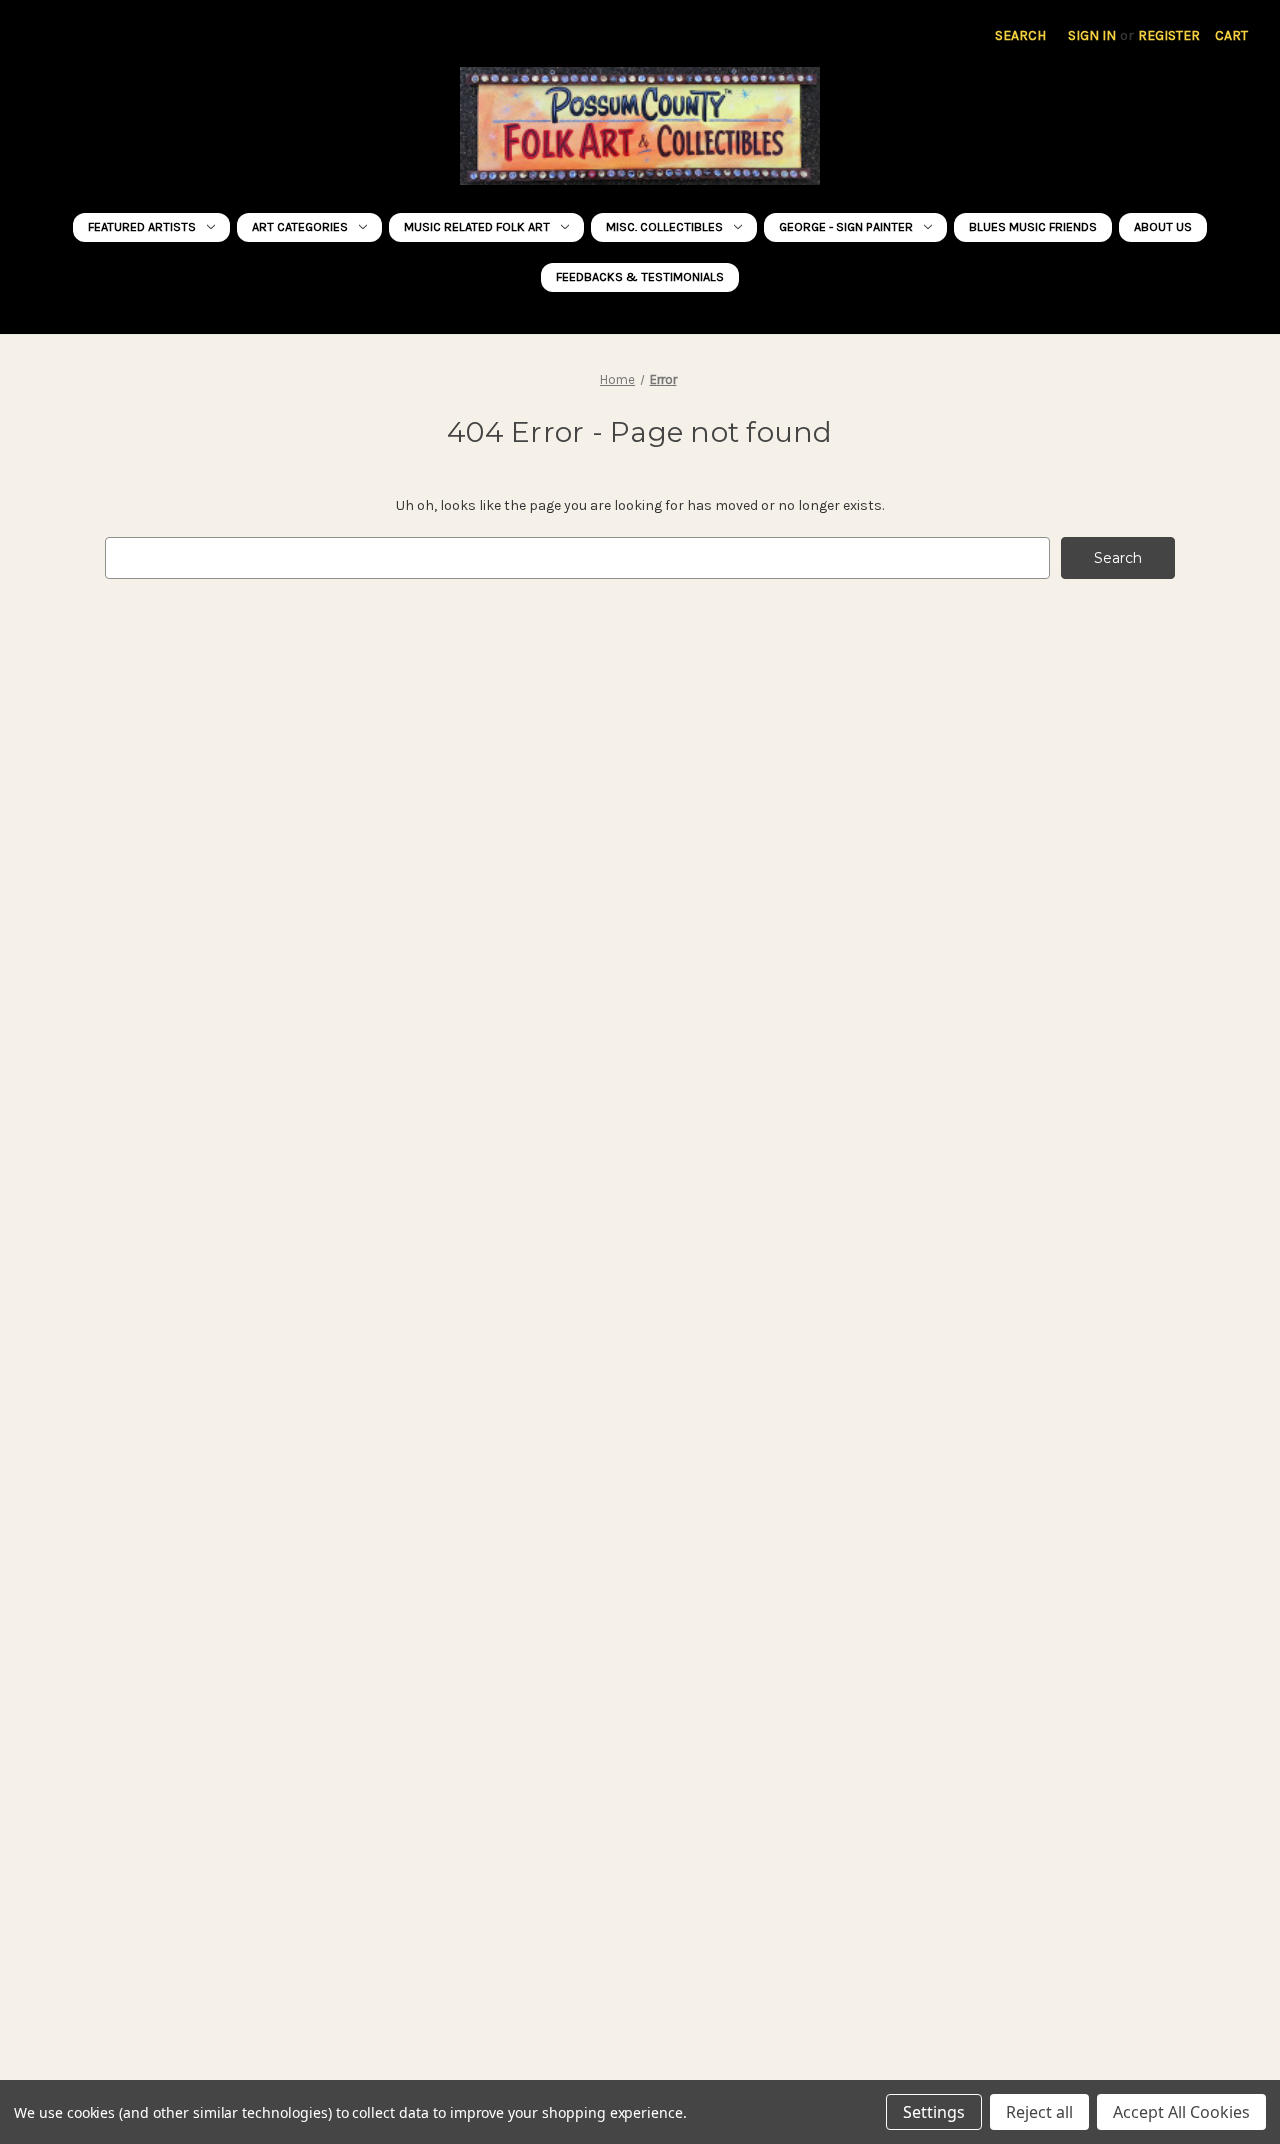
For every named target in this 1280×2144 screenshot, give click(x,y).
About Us (1163, 226)
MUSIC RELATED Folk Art (477, 226)
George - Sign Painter (846, 226)
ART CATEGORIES (300, 226)
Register (1169, 35)
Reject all (1039, 2112)
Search (1020, 35)
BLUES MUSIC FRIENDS (1033, 226)
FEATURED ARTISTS (142, 226)
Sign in (1092, 35)
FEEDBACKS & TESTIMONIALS (640, 276)
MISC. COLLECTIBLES (664, 226)
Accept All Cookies (1181, 2112)
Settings (934, 2112)
